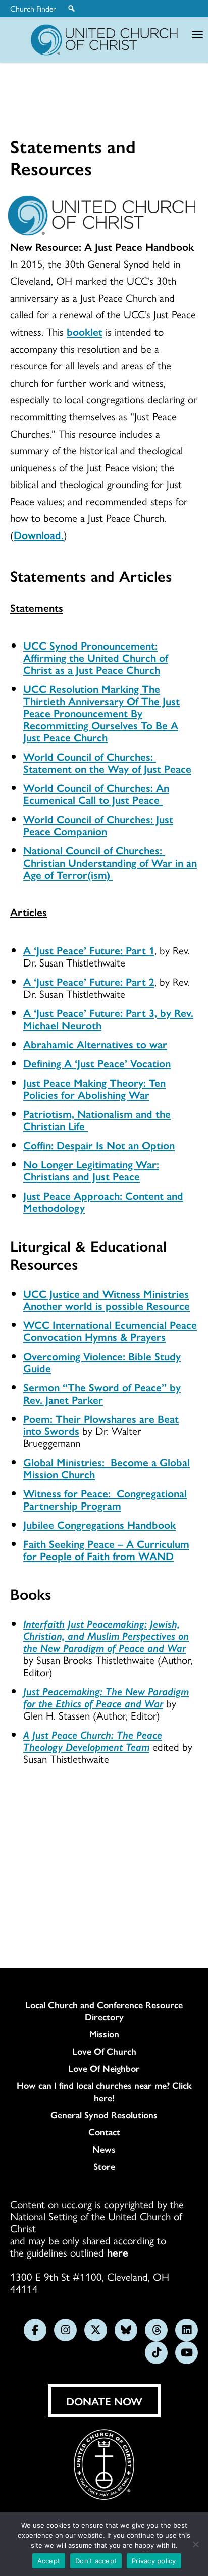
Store (104, 2166)
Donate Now (104, 2401)
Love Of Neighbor (104, 2068)
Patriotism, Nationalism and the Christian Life (97, 1119)
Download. (39, 534)
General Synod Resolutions (104, 2115)
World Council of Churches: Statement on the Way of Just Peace (107, 762)
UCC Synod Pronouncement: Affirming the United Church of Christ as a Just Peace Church (96, 657)
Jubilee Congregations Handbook (99, 1524)
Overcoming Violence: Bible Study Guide (102, 1362)
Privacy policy (154, 2561)
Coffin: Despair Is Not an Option (99, 1145)
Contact (104, 2132)
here (118, 2252)
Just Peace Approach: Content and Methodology (103, 1201)
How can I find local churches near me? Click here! (104, 2091)
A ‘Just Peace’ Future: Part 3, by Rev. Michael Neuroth (108, 1018)
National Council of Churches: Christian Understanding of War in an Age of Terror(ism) (110, 862)
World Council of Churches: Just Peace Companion (98, 825)
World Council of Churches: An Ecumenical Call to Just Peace (96, 793)
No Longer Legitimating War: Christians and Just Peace (91, 1170)
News (104, 2149)
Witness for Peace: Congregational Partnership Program (105, 1499)
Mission (104, 2034)
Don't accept (96, 2561)
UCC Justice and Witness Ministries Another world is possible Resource (107, 1299)
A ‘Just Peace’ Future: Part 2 (89, 981)
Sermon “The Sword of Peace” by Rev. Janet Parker (102, 1393)
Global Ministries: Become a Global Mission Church (107, 1468)
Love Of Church (104, 2051)
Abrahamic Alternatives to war (95, 1044)
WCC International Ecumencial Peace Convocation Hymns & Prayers (110, 1330)
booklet (85, 331)
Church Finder (33, 9)
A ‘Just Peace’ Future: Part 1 (89, 950)
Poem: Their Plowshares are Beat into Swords (101, 1424)
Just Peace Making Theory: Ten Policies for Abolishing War (94, 1088)
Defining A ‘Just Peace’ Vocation (97, 1063)
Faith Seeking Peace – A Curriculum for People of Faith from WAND (106, 1549)
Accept (49, 2561)
